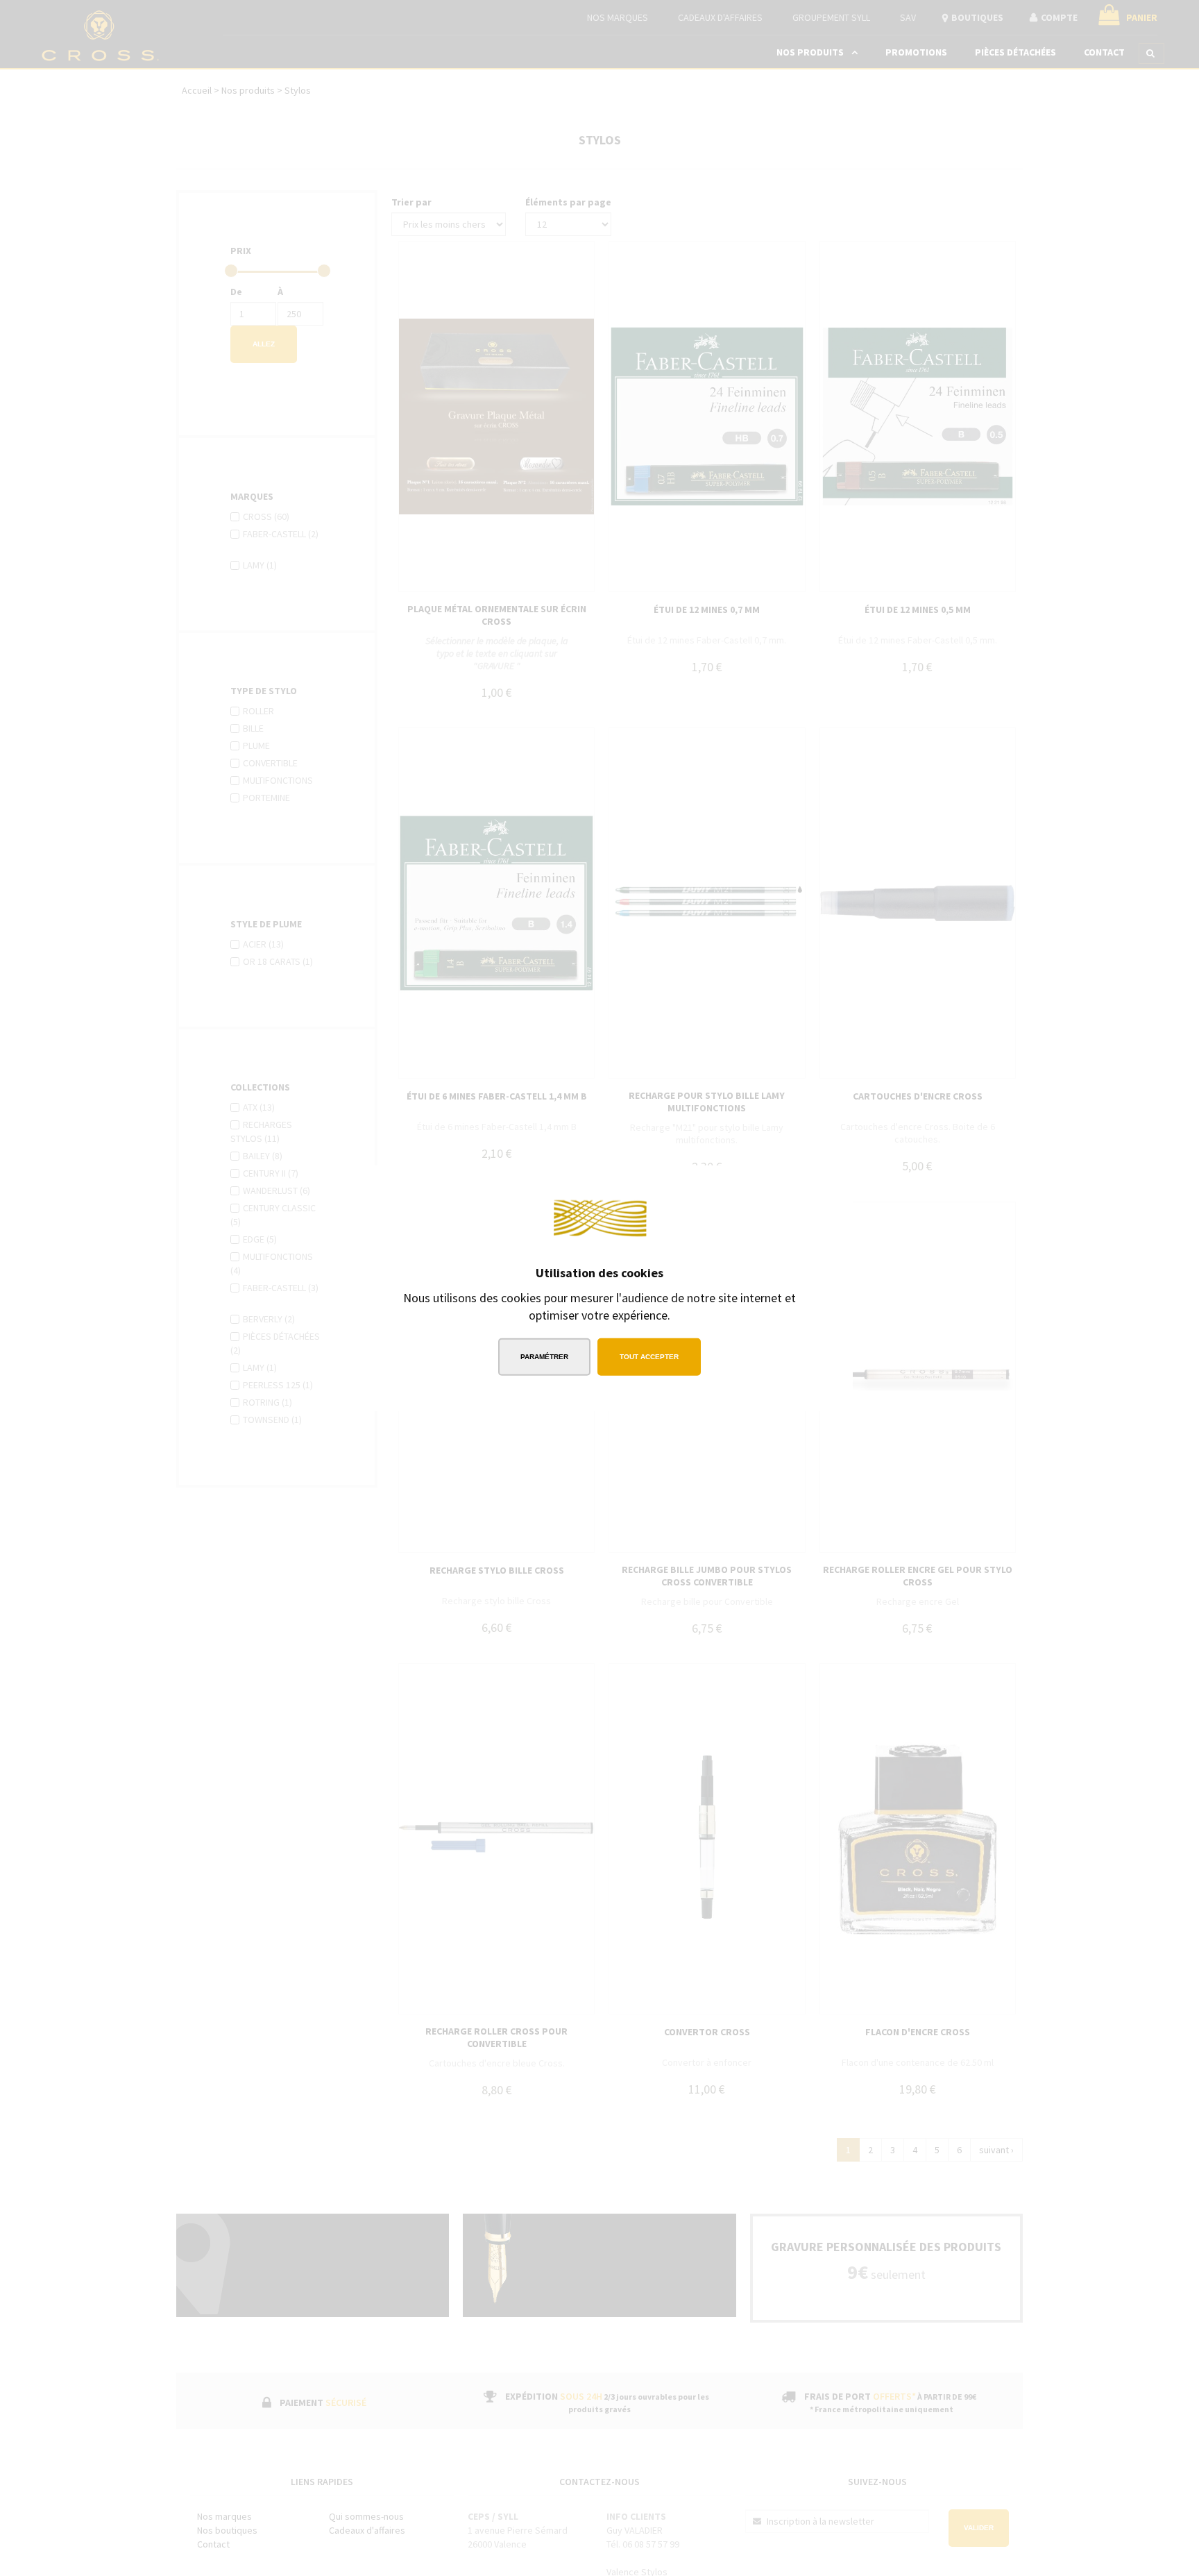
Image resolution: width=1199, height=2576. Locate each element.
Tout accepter (649, 1357)
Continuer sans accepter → (763, 1185)
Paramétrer (544, 1357)
